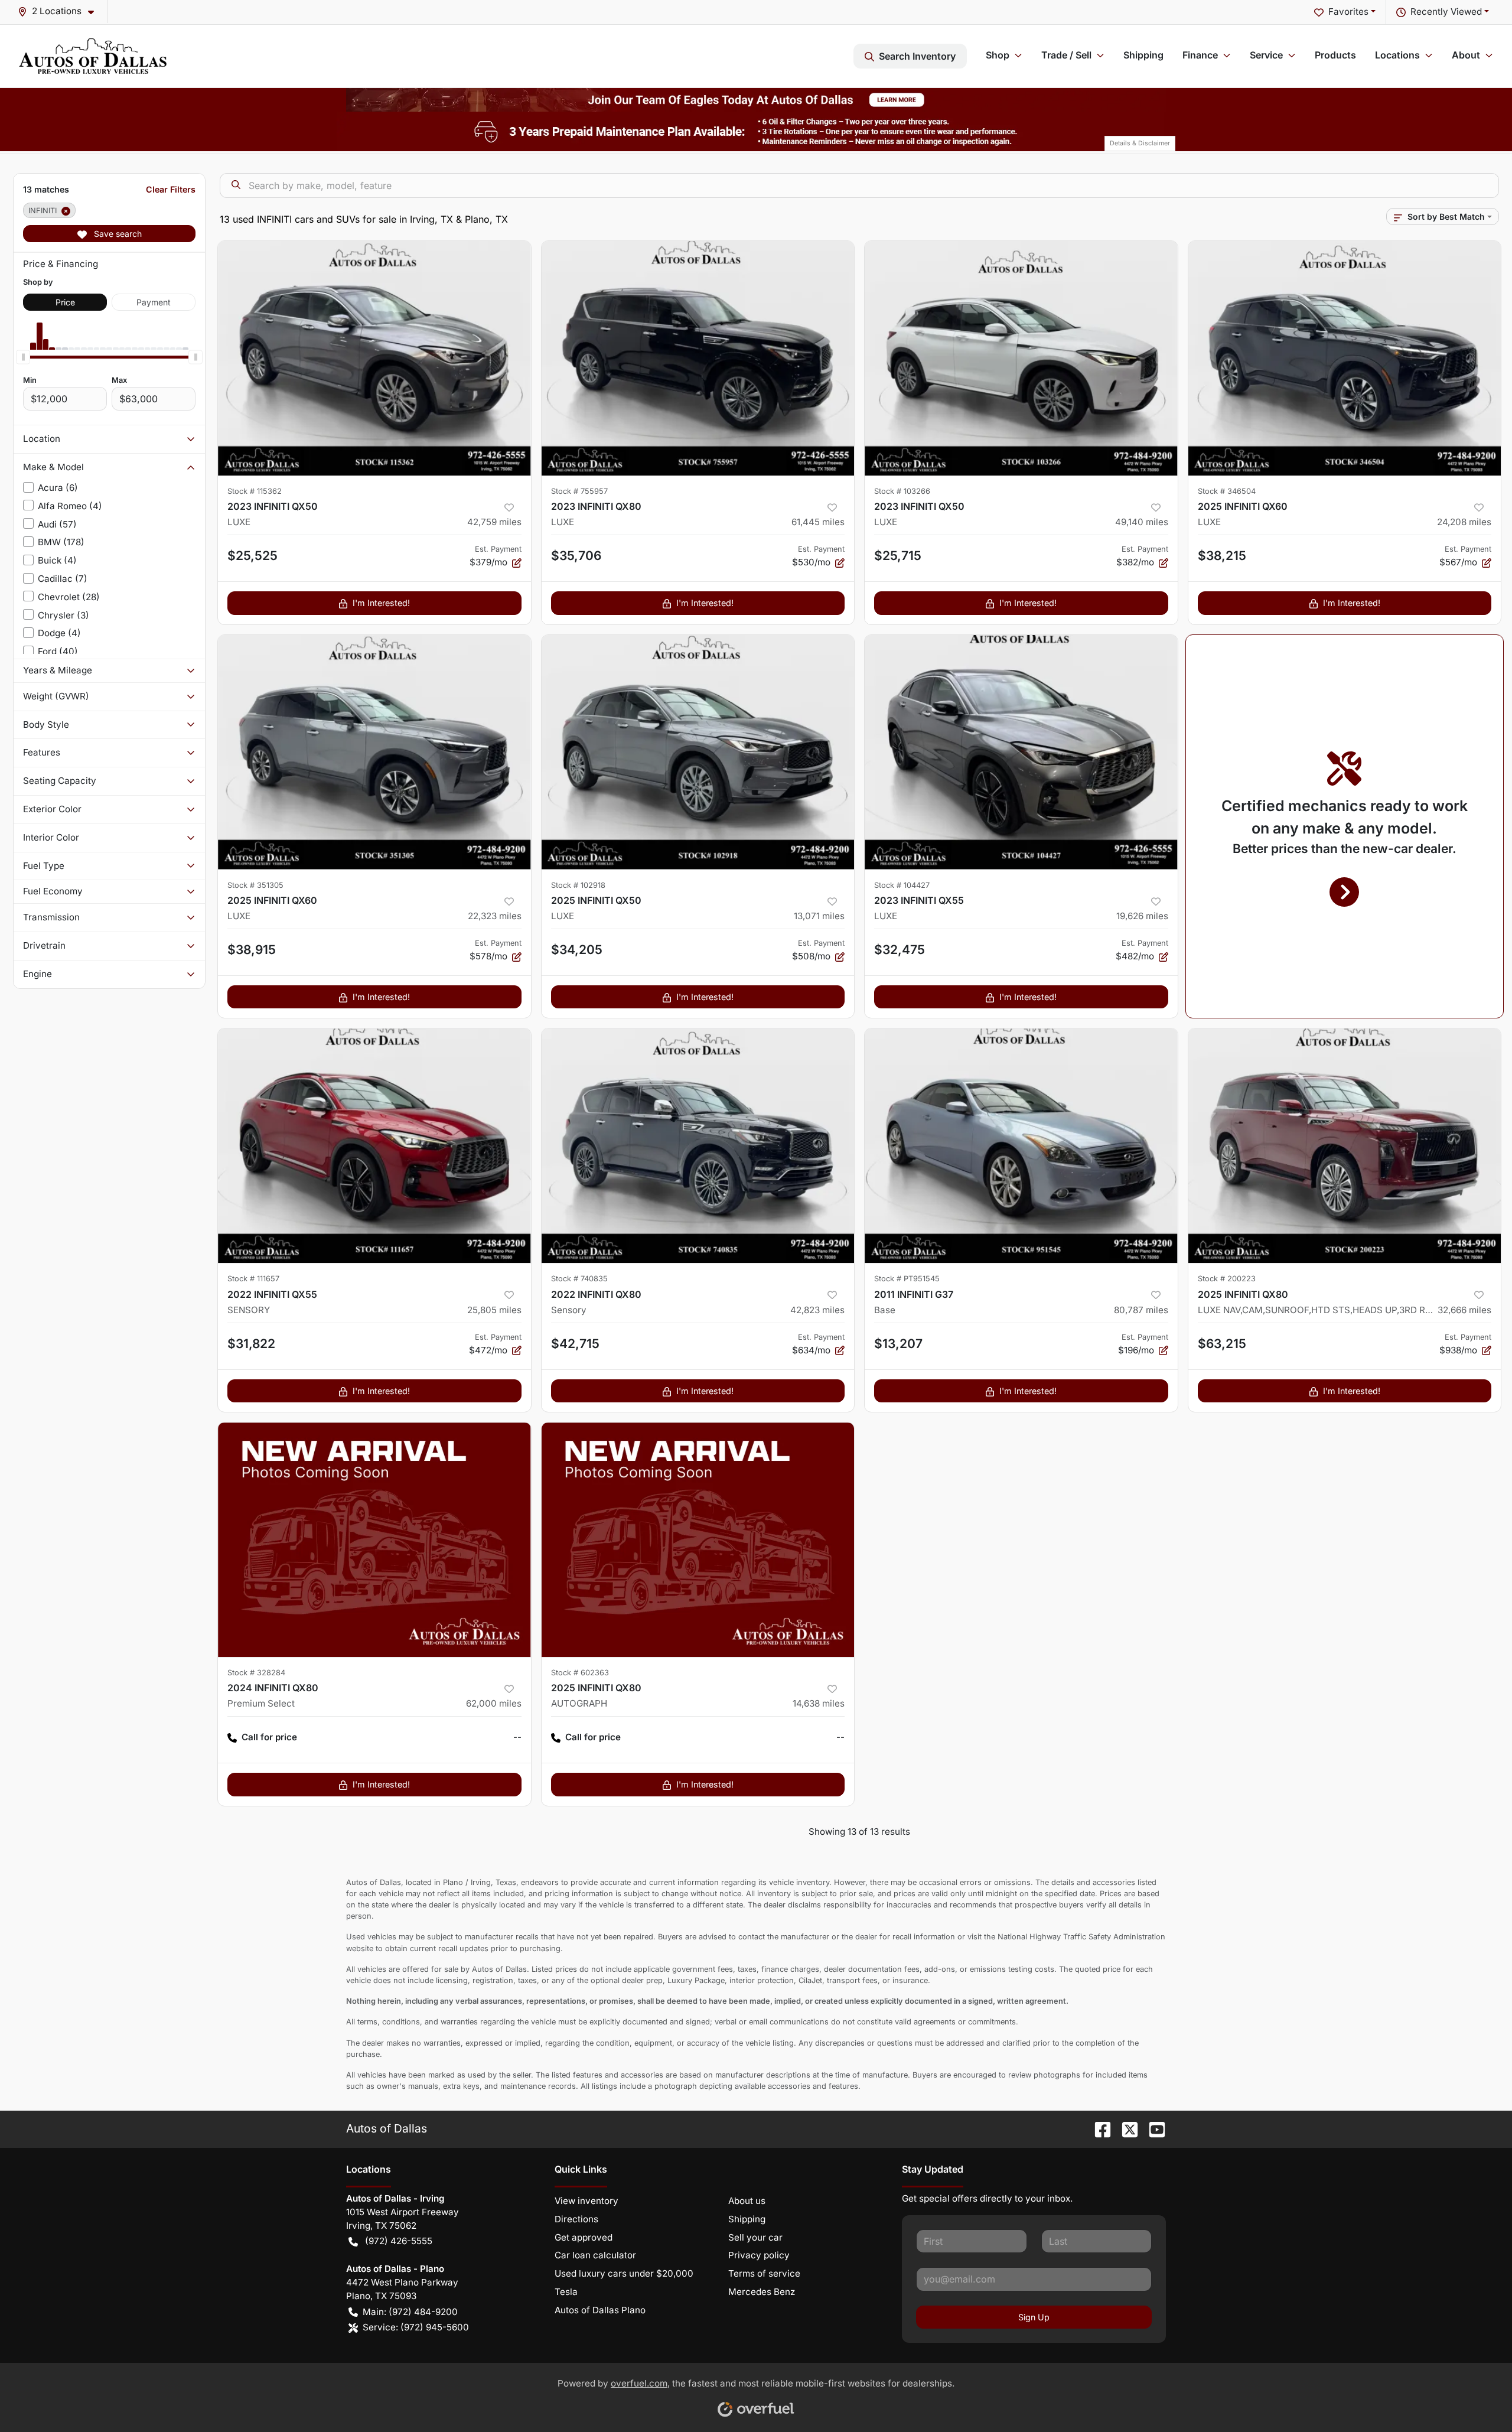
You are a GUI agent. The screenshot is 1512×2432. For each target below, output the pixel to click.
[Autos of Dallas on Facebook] (1098, 2128)
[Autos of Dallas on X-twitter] (1125, 2128)
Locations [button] (1397, 55)
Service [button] (1266, 55)
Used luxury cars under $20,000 (624, 2273)
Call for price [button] (269, 1737)
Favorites (1348, 12)
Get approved (584, 2237)
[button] (61, 12)
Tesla (566, 2292)
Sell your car (755, 2237)
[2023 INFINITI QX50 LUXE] (374, 358)
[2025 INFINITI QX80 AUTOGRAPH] (698, 1540)
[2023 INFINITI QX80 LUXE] (698, 358)
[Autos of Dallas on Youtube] (1152, 2128)
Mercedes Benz (762, 2292)
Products (1335, 55)
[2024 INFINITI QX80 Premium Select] (374, 1540)
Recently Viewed (1446, 12)
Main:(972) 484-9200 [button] (410, 2312)
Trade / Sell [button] (1066, 55)
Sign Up (1034, 2317)
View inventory (586, 2201)
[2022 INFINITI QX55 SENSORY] (374, 1146)
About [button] (1466, 55)
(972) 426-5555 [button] (399, 2241)
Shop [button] (998, 55)
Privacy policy (759, 2255)
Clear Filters (171, 189)
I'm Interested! (381, 603)
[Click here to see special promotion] (756, 99)
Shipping (1143, 55)
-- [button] (517, 1737)
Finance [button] (1200, 55)
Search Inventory (917, 56)
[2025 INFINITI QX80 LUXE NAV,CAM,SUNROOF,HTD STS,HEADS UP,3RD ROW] (1345, 1146)
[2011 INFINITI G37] (1021, 1146)
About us (747, 2201)
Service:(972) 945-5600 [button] (416, 2327)
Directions (576, 2219)
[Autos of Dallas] (93, 56)
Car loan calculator (595, 2255)
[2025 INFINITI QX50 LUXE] (698, 752)
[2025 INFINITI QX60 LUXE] (1345, 358)
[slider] (23, 357)
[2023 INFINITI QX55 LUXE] (1021, 752)
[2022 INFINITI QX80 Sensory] (698, 1146)
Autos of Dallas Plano (600, 2310)
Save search (117, 234)
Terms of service (764, 2273)
